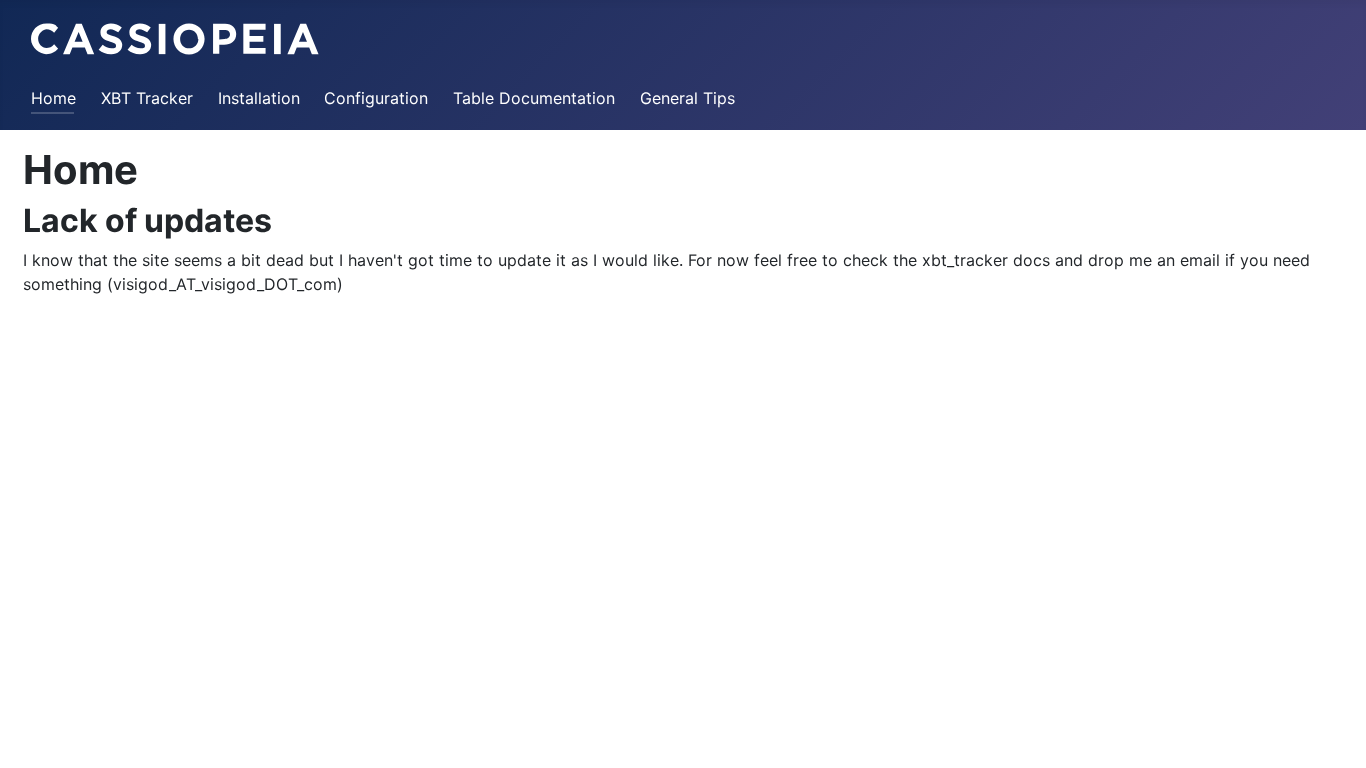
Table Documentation (534, 98)
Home (53, 98)
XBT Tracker (147, 98)
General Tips (687, 98)
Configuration (376, 98)
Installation (259, 98)
